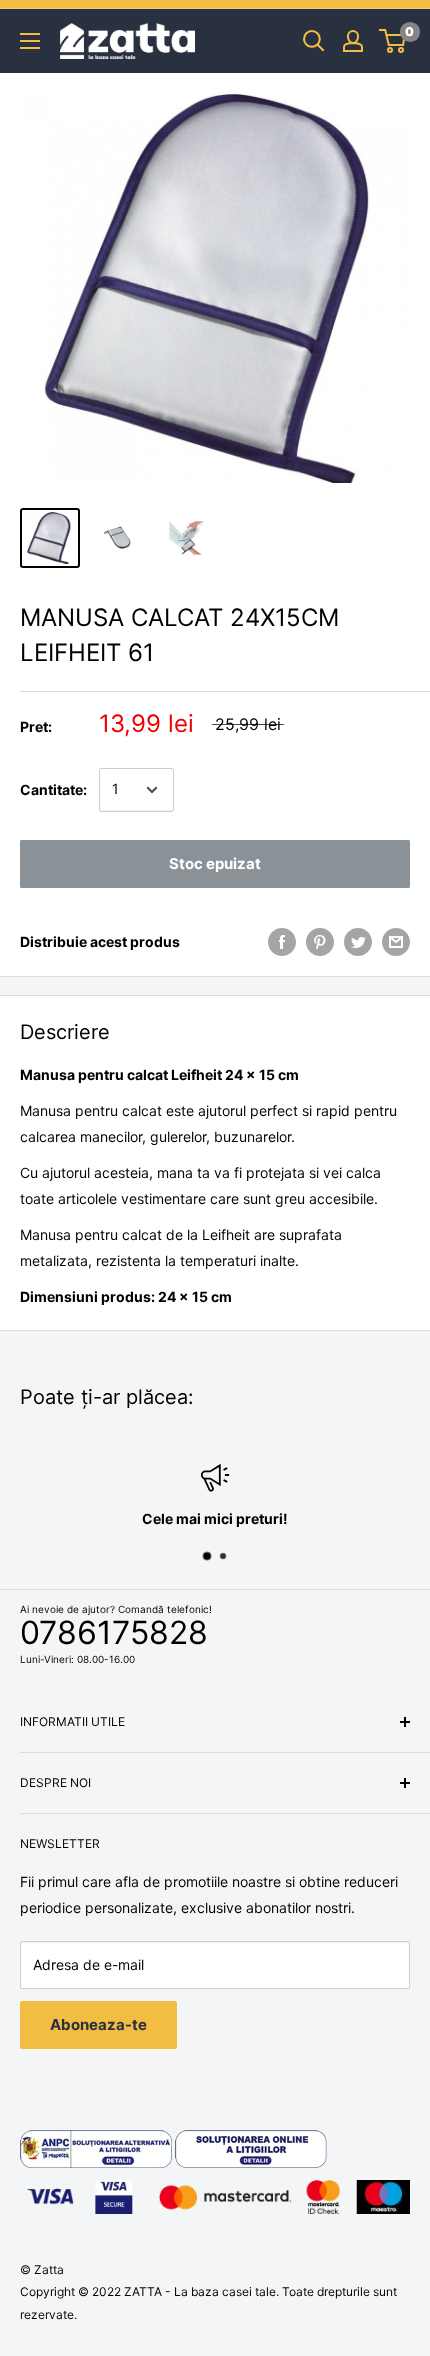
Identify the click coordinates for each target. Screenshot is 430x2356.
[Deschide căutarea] (314, 41)
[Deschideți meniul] (30, 41)
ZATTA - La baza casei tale (200, 2291)
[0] (393, 41)
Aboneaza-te (98, 2024)
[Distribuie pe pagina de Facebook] (282, 942)
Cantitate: (53, 789)
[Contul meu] (353, 41)
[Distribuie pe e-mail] (396, 942)
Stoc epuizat (215, 863)
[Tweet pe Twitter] (358, 942)
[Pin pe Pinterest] (320, 942)
